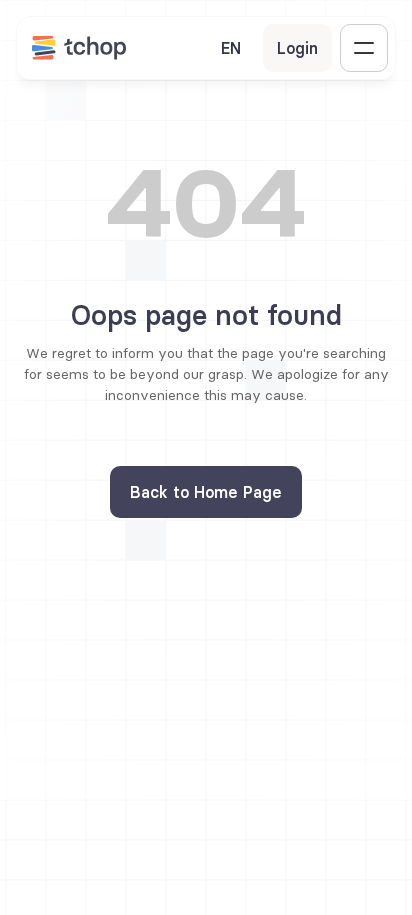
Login (297, 48)
